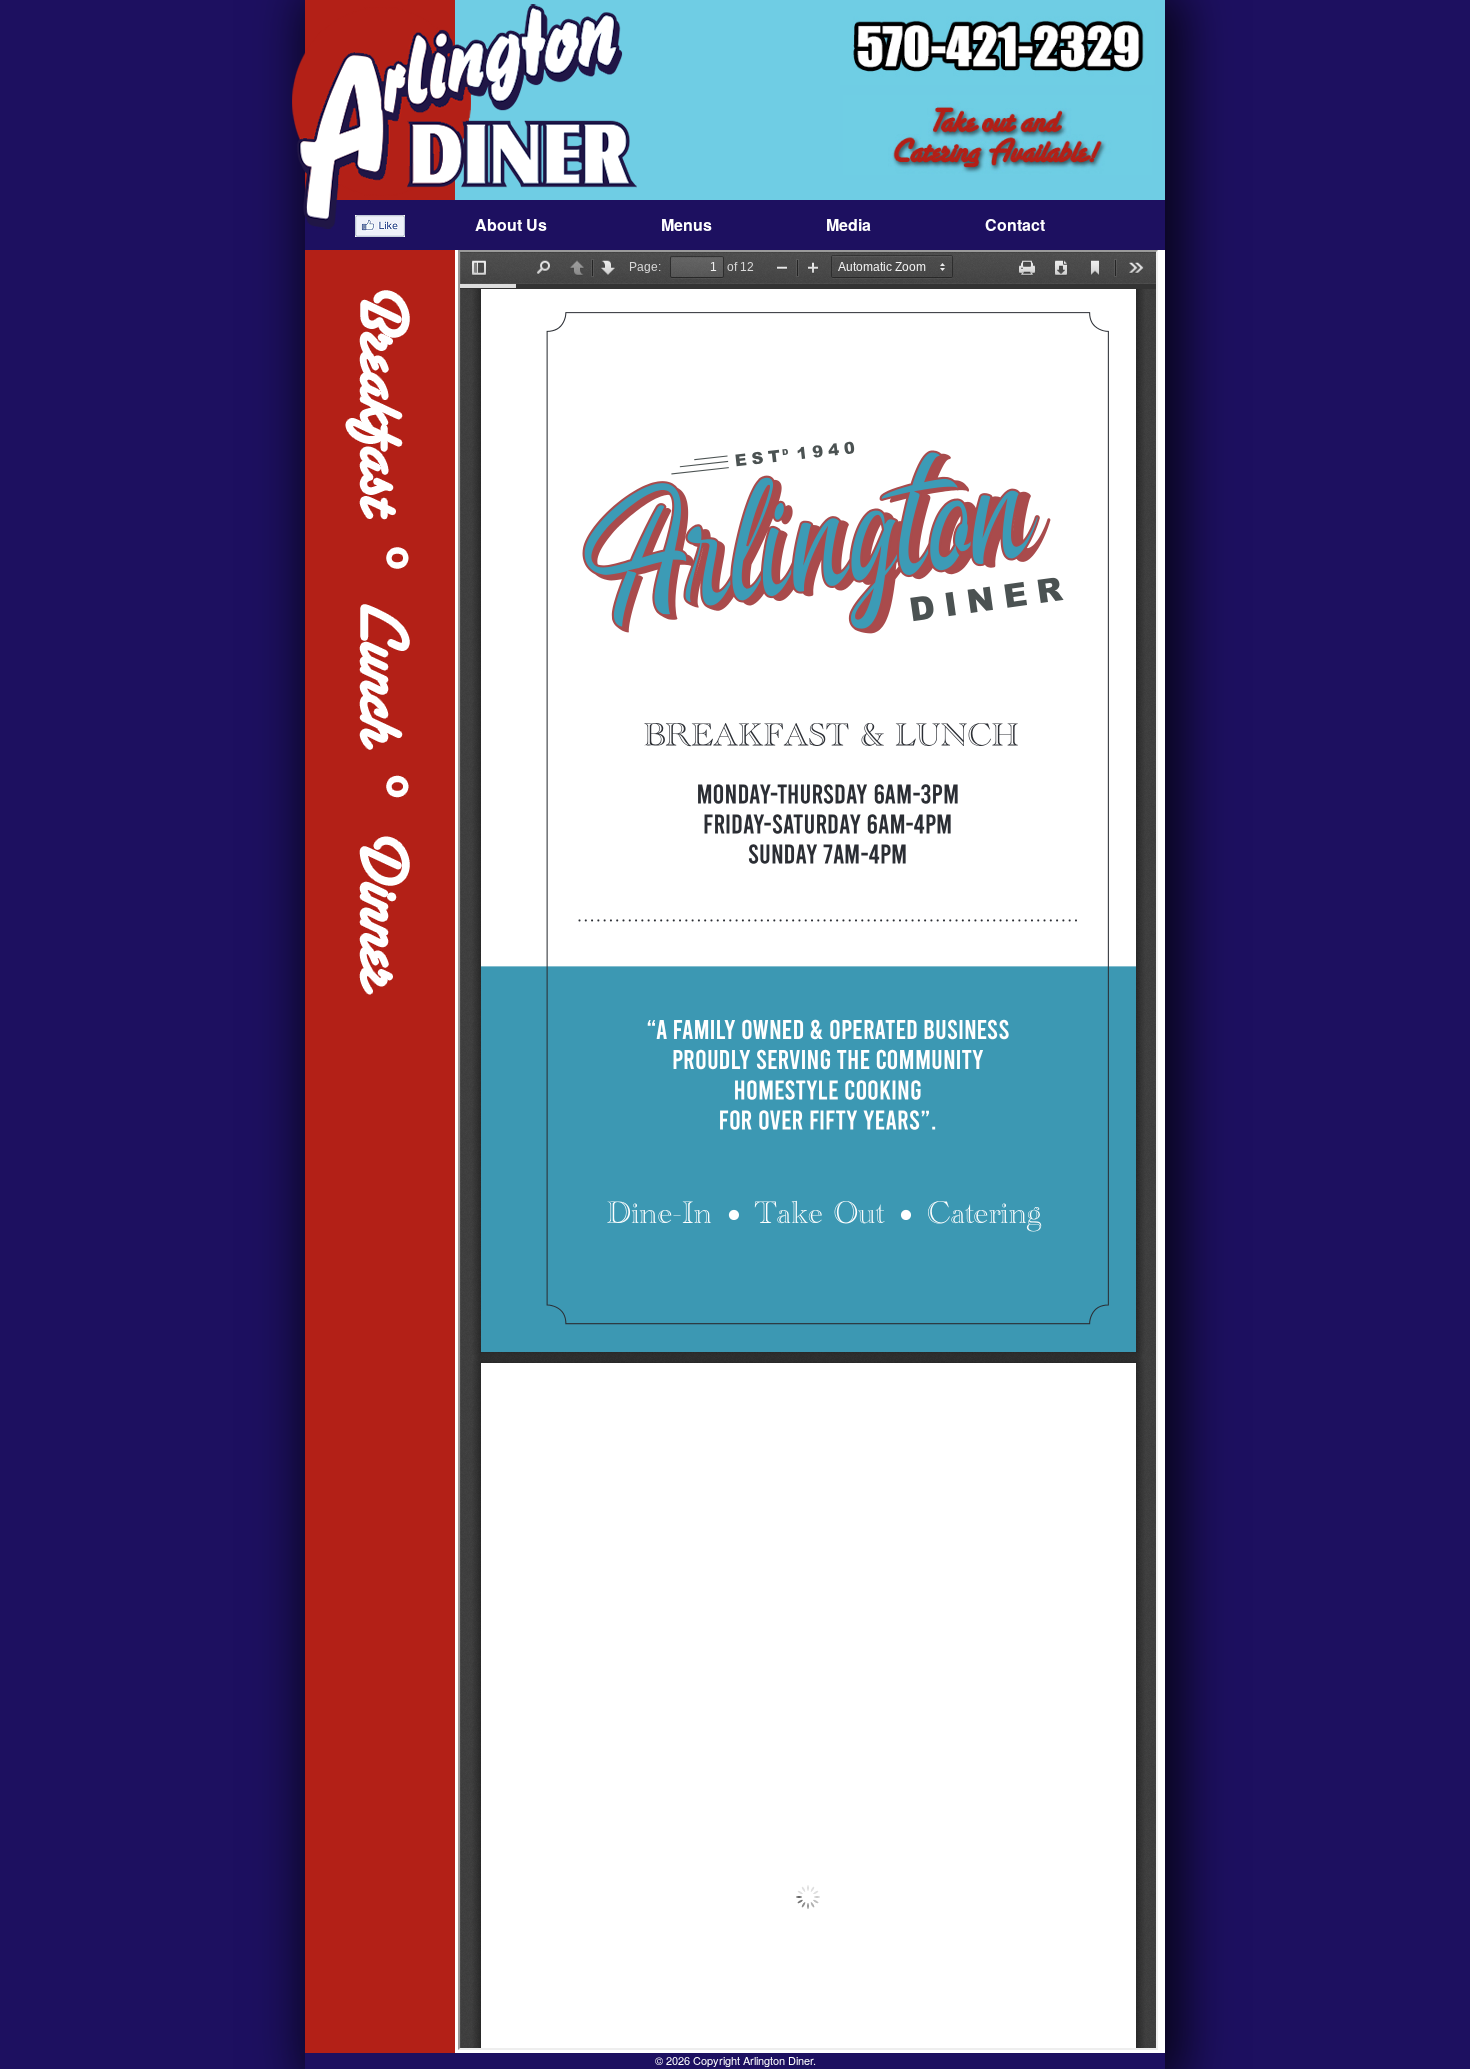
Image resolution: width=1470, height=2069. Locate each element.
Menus (686, 224)
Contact (1015, 224)
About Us (511, 224)
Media (848, 224)
